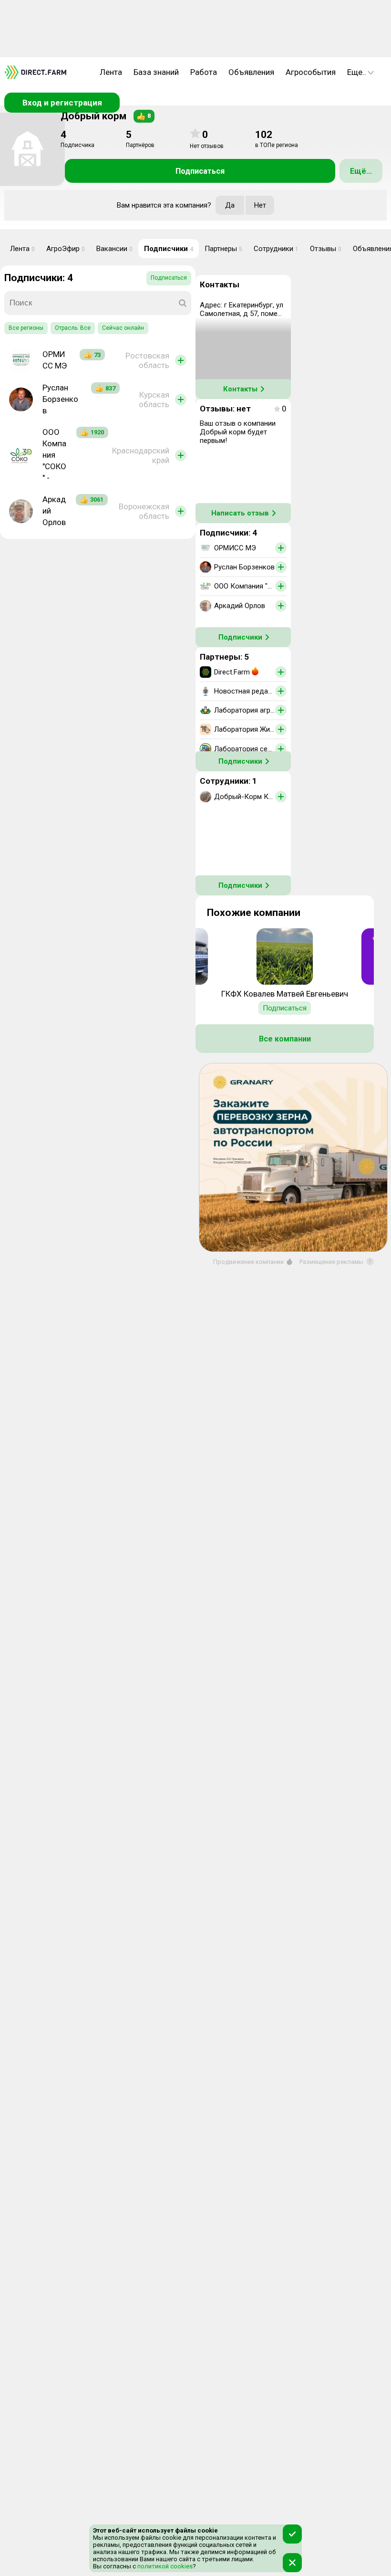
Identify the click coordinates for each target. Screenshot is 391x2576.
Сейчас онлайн (123, 328)
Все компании (285, 1039)
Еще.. (357, 72)
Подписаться (200, 171)
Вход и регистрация (62, 103)
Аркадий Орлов (54, 511)
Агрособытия (311, 72)
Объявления (251, 72)
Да (230, 205)
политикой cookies (164, 2566)
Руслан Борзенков (60, 399)
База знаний (156, 72)
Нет (260, 205)
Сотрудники (276, 249)
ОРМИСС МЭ (55, 360)
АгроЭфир (66, 249)
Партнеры (223, 249)
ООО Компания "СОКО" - (54, 455)
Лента (111, 72)
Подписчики (169, 249)
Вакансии (114, 249)
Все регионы (26, 328)
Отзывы (326, 249)
